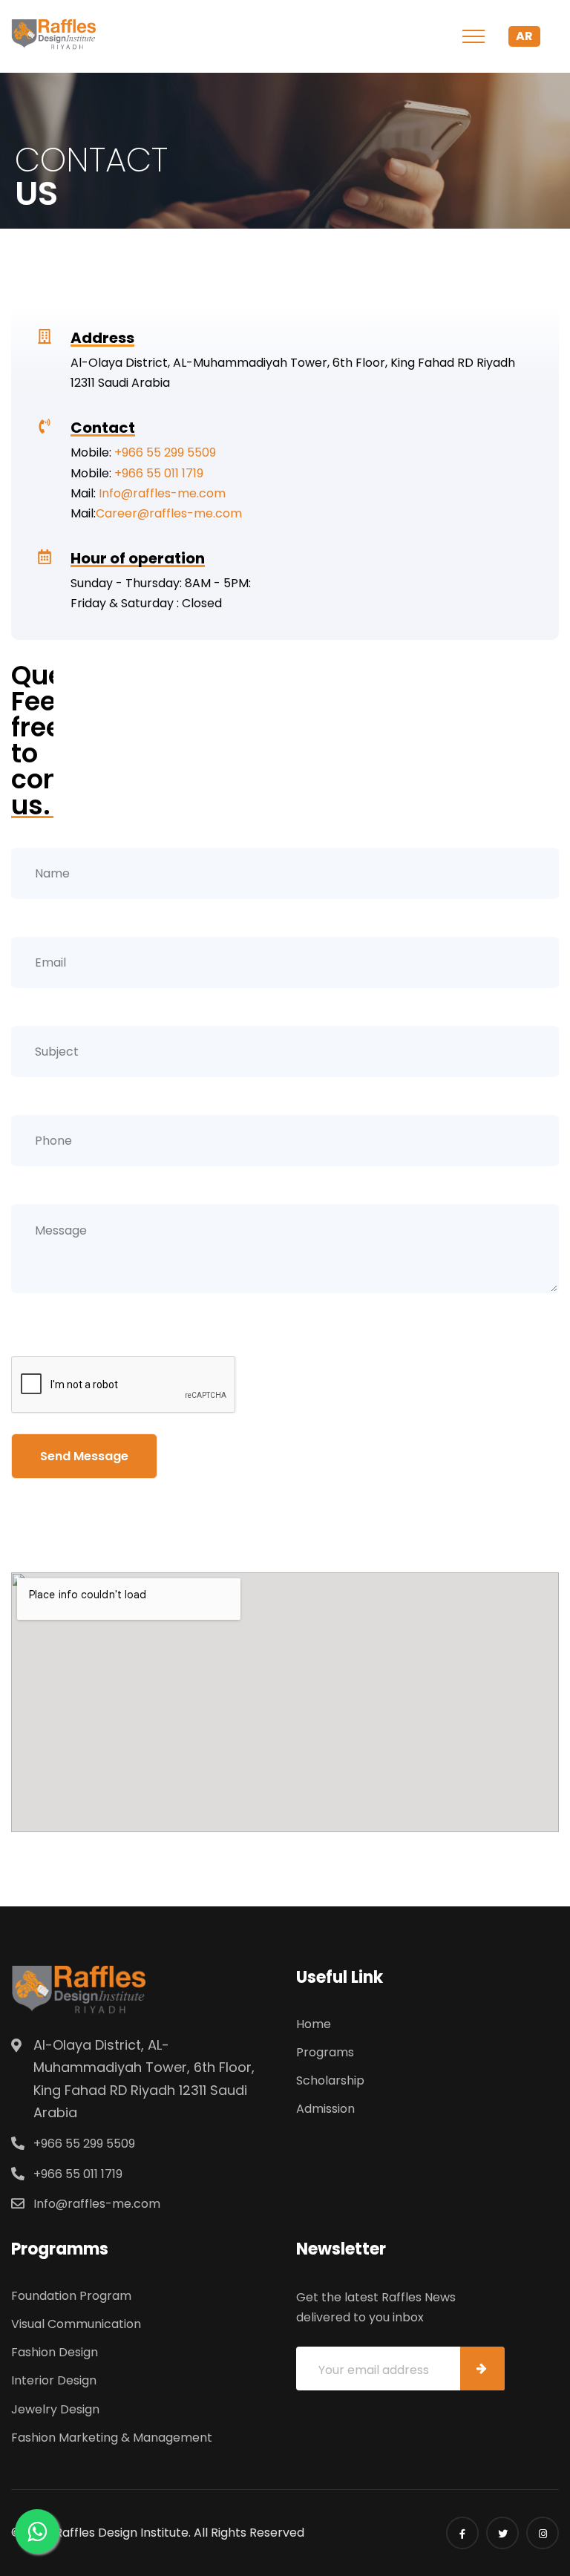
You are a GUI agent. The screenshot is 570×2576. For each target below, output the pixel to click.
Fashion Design (55, 2352)
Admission (325, 2109)
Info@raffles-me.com (162, 493)
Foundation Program (71, 2296)
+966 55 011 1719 (159, 473)
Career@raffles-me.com (169, 513)
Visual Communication (76, 2324)
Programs (325, 2052)
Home (314, 2024)
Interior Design (54, 2380)
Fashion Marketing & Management (112, 2438)
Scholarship (330, 2080)
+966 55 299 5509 (165, 452)
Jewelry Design (55, 2409)
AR (524, 36)
